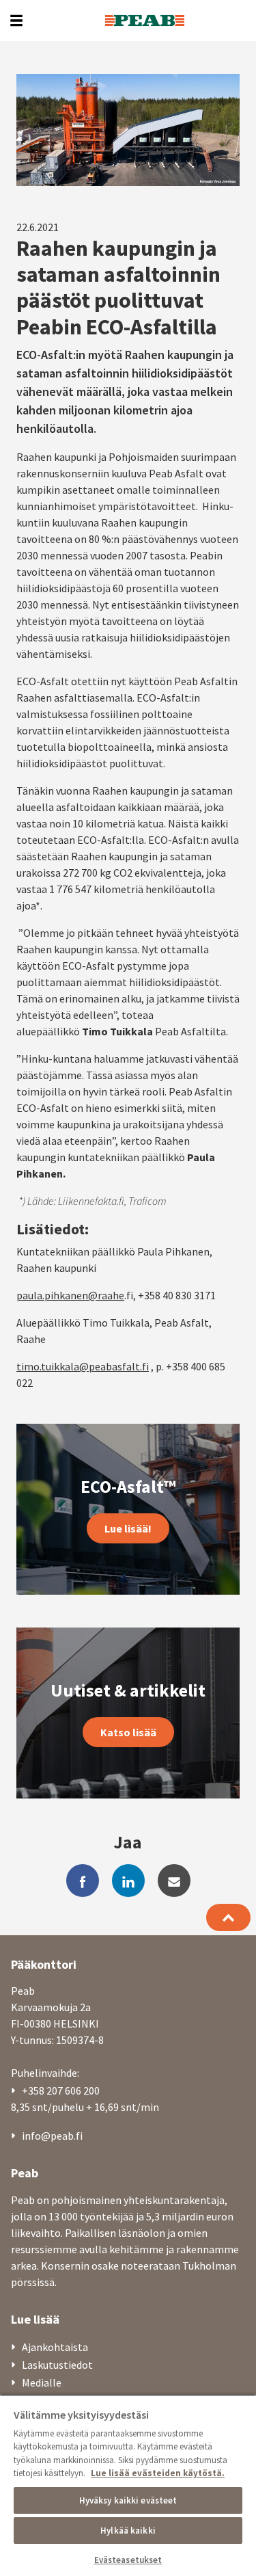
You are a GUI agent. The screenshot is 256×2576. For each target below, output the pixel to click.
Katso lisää (128, 1732)
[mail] (174, 1881)
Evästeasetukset (128, 2560)
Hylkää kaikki (128, 2531)
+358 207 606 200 (61, 2090)
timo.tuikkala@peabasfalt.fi (83, 1366)
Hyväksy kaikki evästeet (128, 2500)
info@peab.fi (52, 2136)
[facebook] (83, 1881)
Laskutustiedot (57, 2365)
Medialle (42, 2382)
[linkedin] (128, 1881)
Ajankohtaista (55, 2347)
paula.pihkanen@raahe (70, 1295)
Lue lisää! (128, 1528)
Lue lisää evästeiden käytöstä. (158, 2473)
